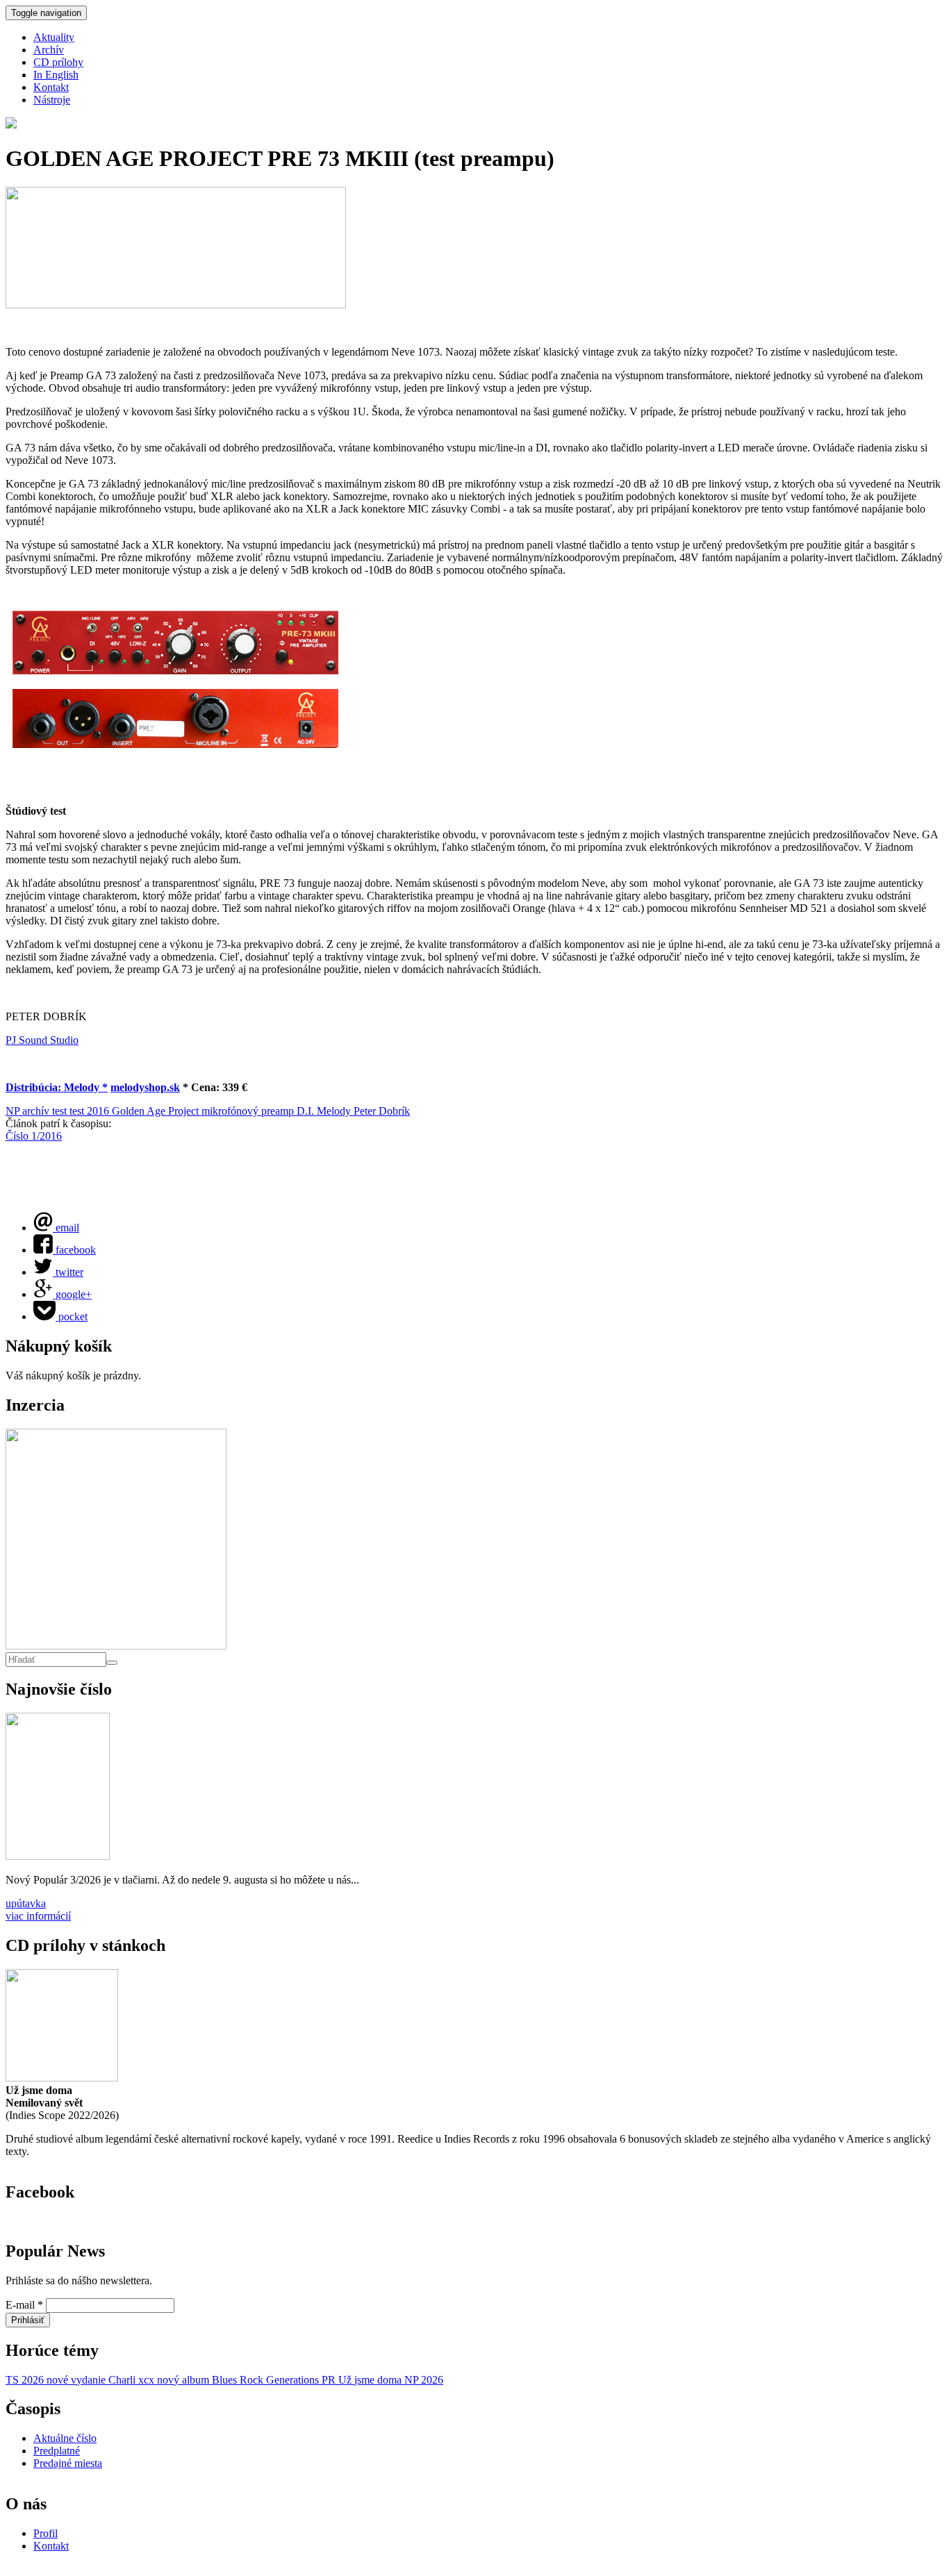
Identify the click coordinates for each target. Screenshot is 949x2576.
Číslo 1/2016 (34, 1136)
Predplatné (57, 2451)
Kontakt (51, 87)
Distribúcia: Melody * (57, 1087)
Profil (46, 2533)
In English (56, 75)
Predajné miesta (68, 2463)
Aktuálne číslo (65, 2438)
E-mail (24, 2305)
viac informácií (38, 1916)
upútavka (26, 1903)
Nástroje (52, 100)
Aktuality (54, 37)
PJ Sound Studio (42, 1040)
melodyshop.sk (145, 1087)
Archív (49, 50)
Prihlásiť (28, 2320)
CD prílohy (58, 62)
